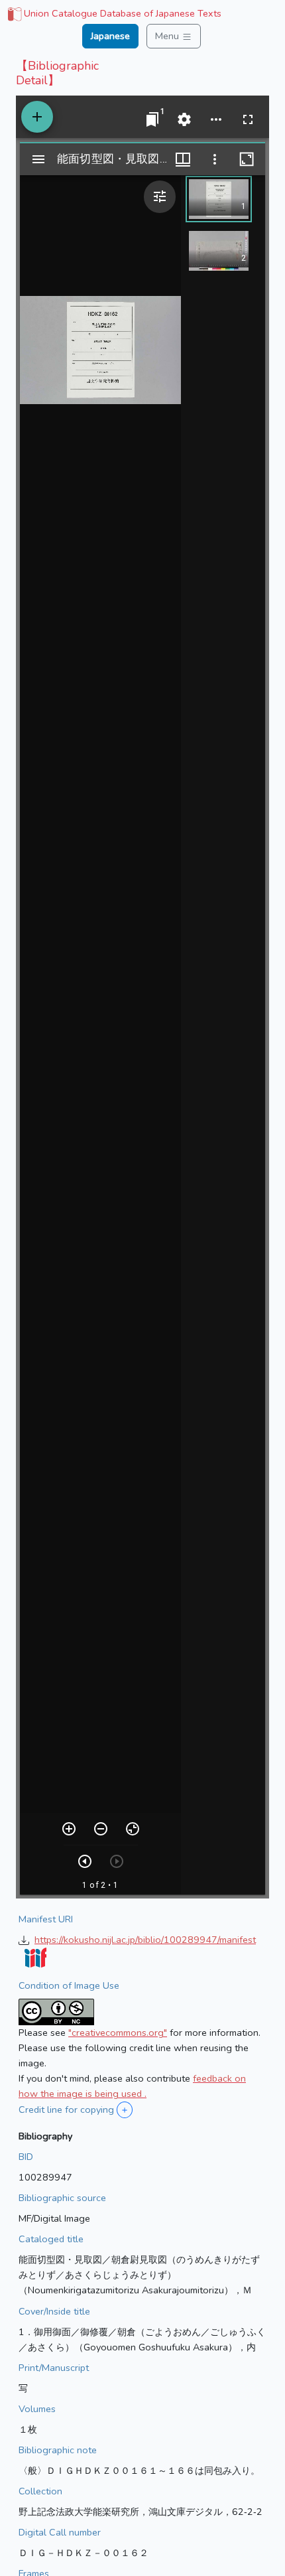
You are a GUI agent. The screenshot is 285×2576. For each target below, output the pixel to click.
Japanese (110, 36)
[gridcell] (113, 15)
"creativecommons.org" (118, 2033)
